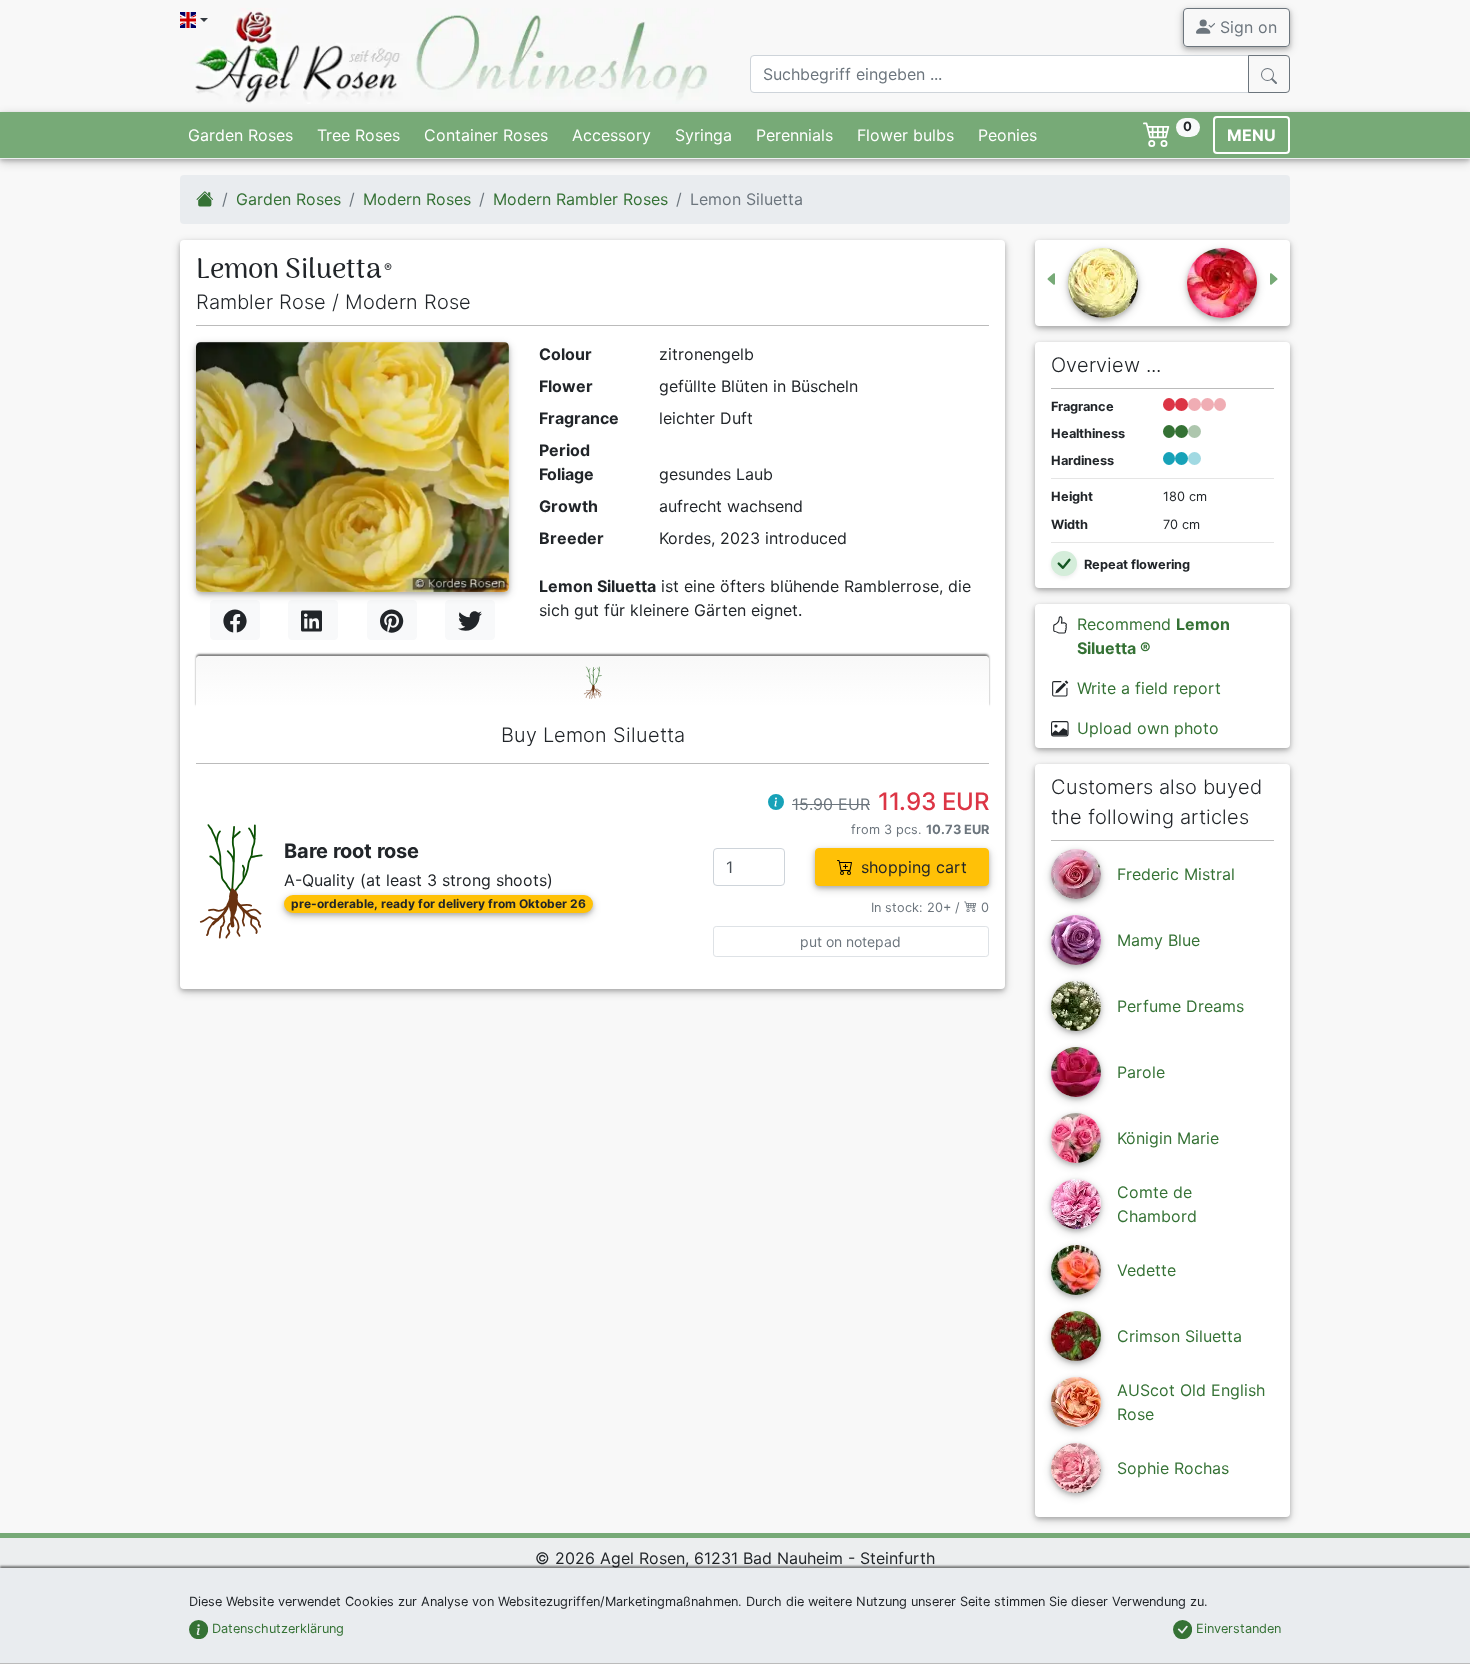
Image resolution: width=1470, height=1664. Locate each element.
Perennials (794, 135)
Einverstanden (1236, 1628)
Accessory (611, 135)
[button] (776, 804)
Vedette (1146, 1270)
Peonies (1007, 135)
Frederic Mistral (1176, 874)
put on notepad (850, 941)
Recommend (1153, 636)
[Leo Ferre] (1234, 283)
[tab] (592, 681)
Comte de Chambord (1157, 1204)
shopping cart (914, 867)
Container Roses (486, 135)
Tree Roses (358, 135)
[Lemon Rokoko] (1091, 283)
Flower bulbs (905, 135)
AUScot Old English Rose (1191, 1402)
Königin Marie (1168, 1138)
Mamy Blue (1158, 940)
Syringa (703, 135)
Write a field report (1149, 688)
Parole (1141, 1072)
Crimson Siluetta (1179, 1336)
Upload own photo (1148, 728)
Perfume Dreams (1180, 1006)
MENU (1251, 135)
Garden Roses (240, 135)
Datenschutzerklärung (276, 1628)
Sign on (1246, 27)
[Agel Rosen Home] (205, 199)
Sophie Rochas (1173, 1468)
